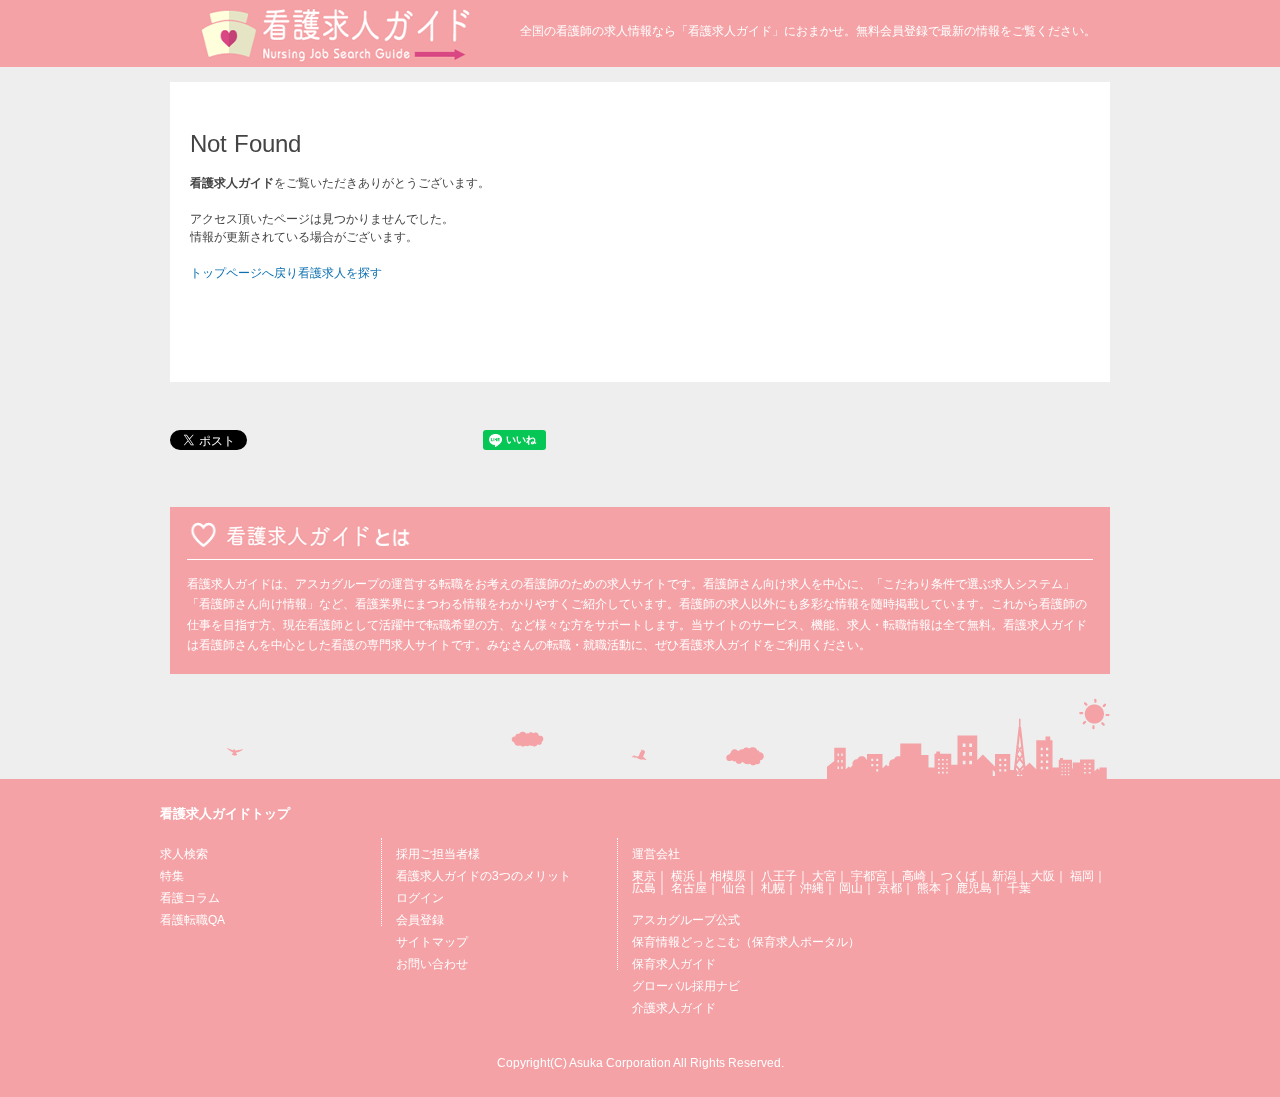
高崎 (914, 876)
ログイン (420, 898)
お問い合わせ (432, 964)
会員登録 (420, 920)
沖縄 (812, 888)
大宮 (824, 876)
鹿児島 (974, 888)
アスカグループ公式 (686, 920)
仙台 (734, 888)
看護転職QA (192, 920)
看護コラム (190, 898)
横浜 (683, 876)
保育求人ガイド (674, 964)
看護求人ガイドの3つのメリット (483, 876)
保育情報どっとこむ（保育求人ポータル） (746, 942)
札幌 (773, 888)
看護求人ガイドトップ (225, 813)
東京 (644, 876)
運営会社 (656, 854)
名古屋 (689, 888)
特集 (172, 876)
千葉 (1019, 888)
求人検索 (184, 854)
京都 (890, 888)
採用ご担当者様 (438, 854)
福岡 (1082, 876)
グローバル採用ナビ (686, 986)
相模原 (728, 876)
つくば (959, 876)
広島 (644, 888)
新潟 (1004, 876)
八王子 (779, 876)
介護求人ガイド (674, 1008)
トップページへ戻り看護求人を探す (286, 273)
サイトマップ (432, 942)
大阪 (1043, 876)
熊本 (929, 888)
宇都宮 (869, 876)
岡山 (851, 888)
